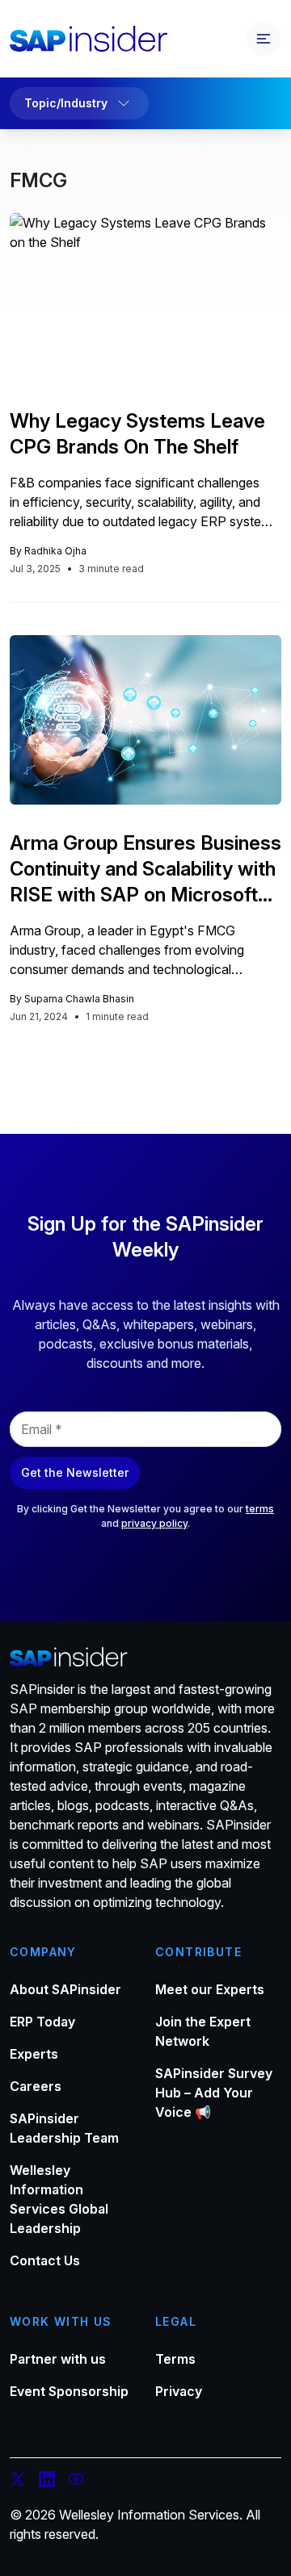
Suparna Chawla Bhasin (79, 999)
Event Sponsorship (69, 2391)
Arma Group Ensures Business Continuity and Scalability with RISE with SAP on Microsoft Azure (145, 870)
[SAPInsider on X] (18, 2482)
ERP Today (42, 2022)
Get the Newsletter (75, 1472)
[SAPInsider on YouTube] (76, 2482)
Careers (36, 2086)
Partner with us (58, 2359)
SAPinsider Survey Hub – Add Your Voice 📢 (214, 2093)
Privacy (179, 2391)
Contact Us (45, 2260)
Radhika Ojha (55, 551)
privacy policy (154, 1523)
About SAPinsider (65, 1989)
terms (260, 1509)
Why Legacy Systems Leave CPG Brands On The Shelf (137, 434)
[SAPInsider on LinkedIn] (47, 2482)
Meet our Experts (210, 1989)
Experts (34, 2054)
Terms (175, 2359)
